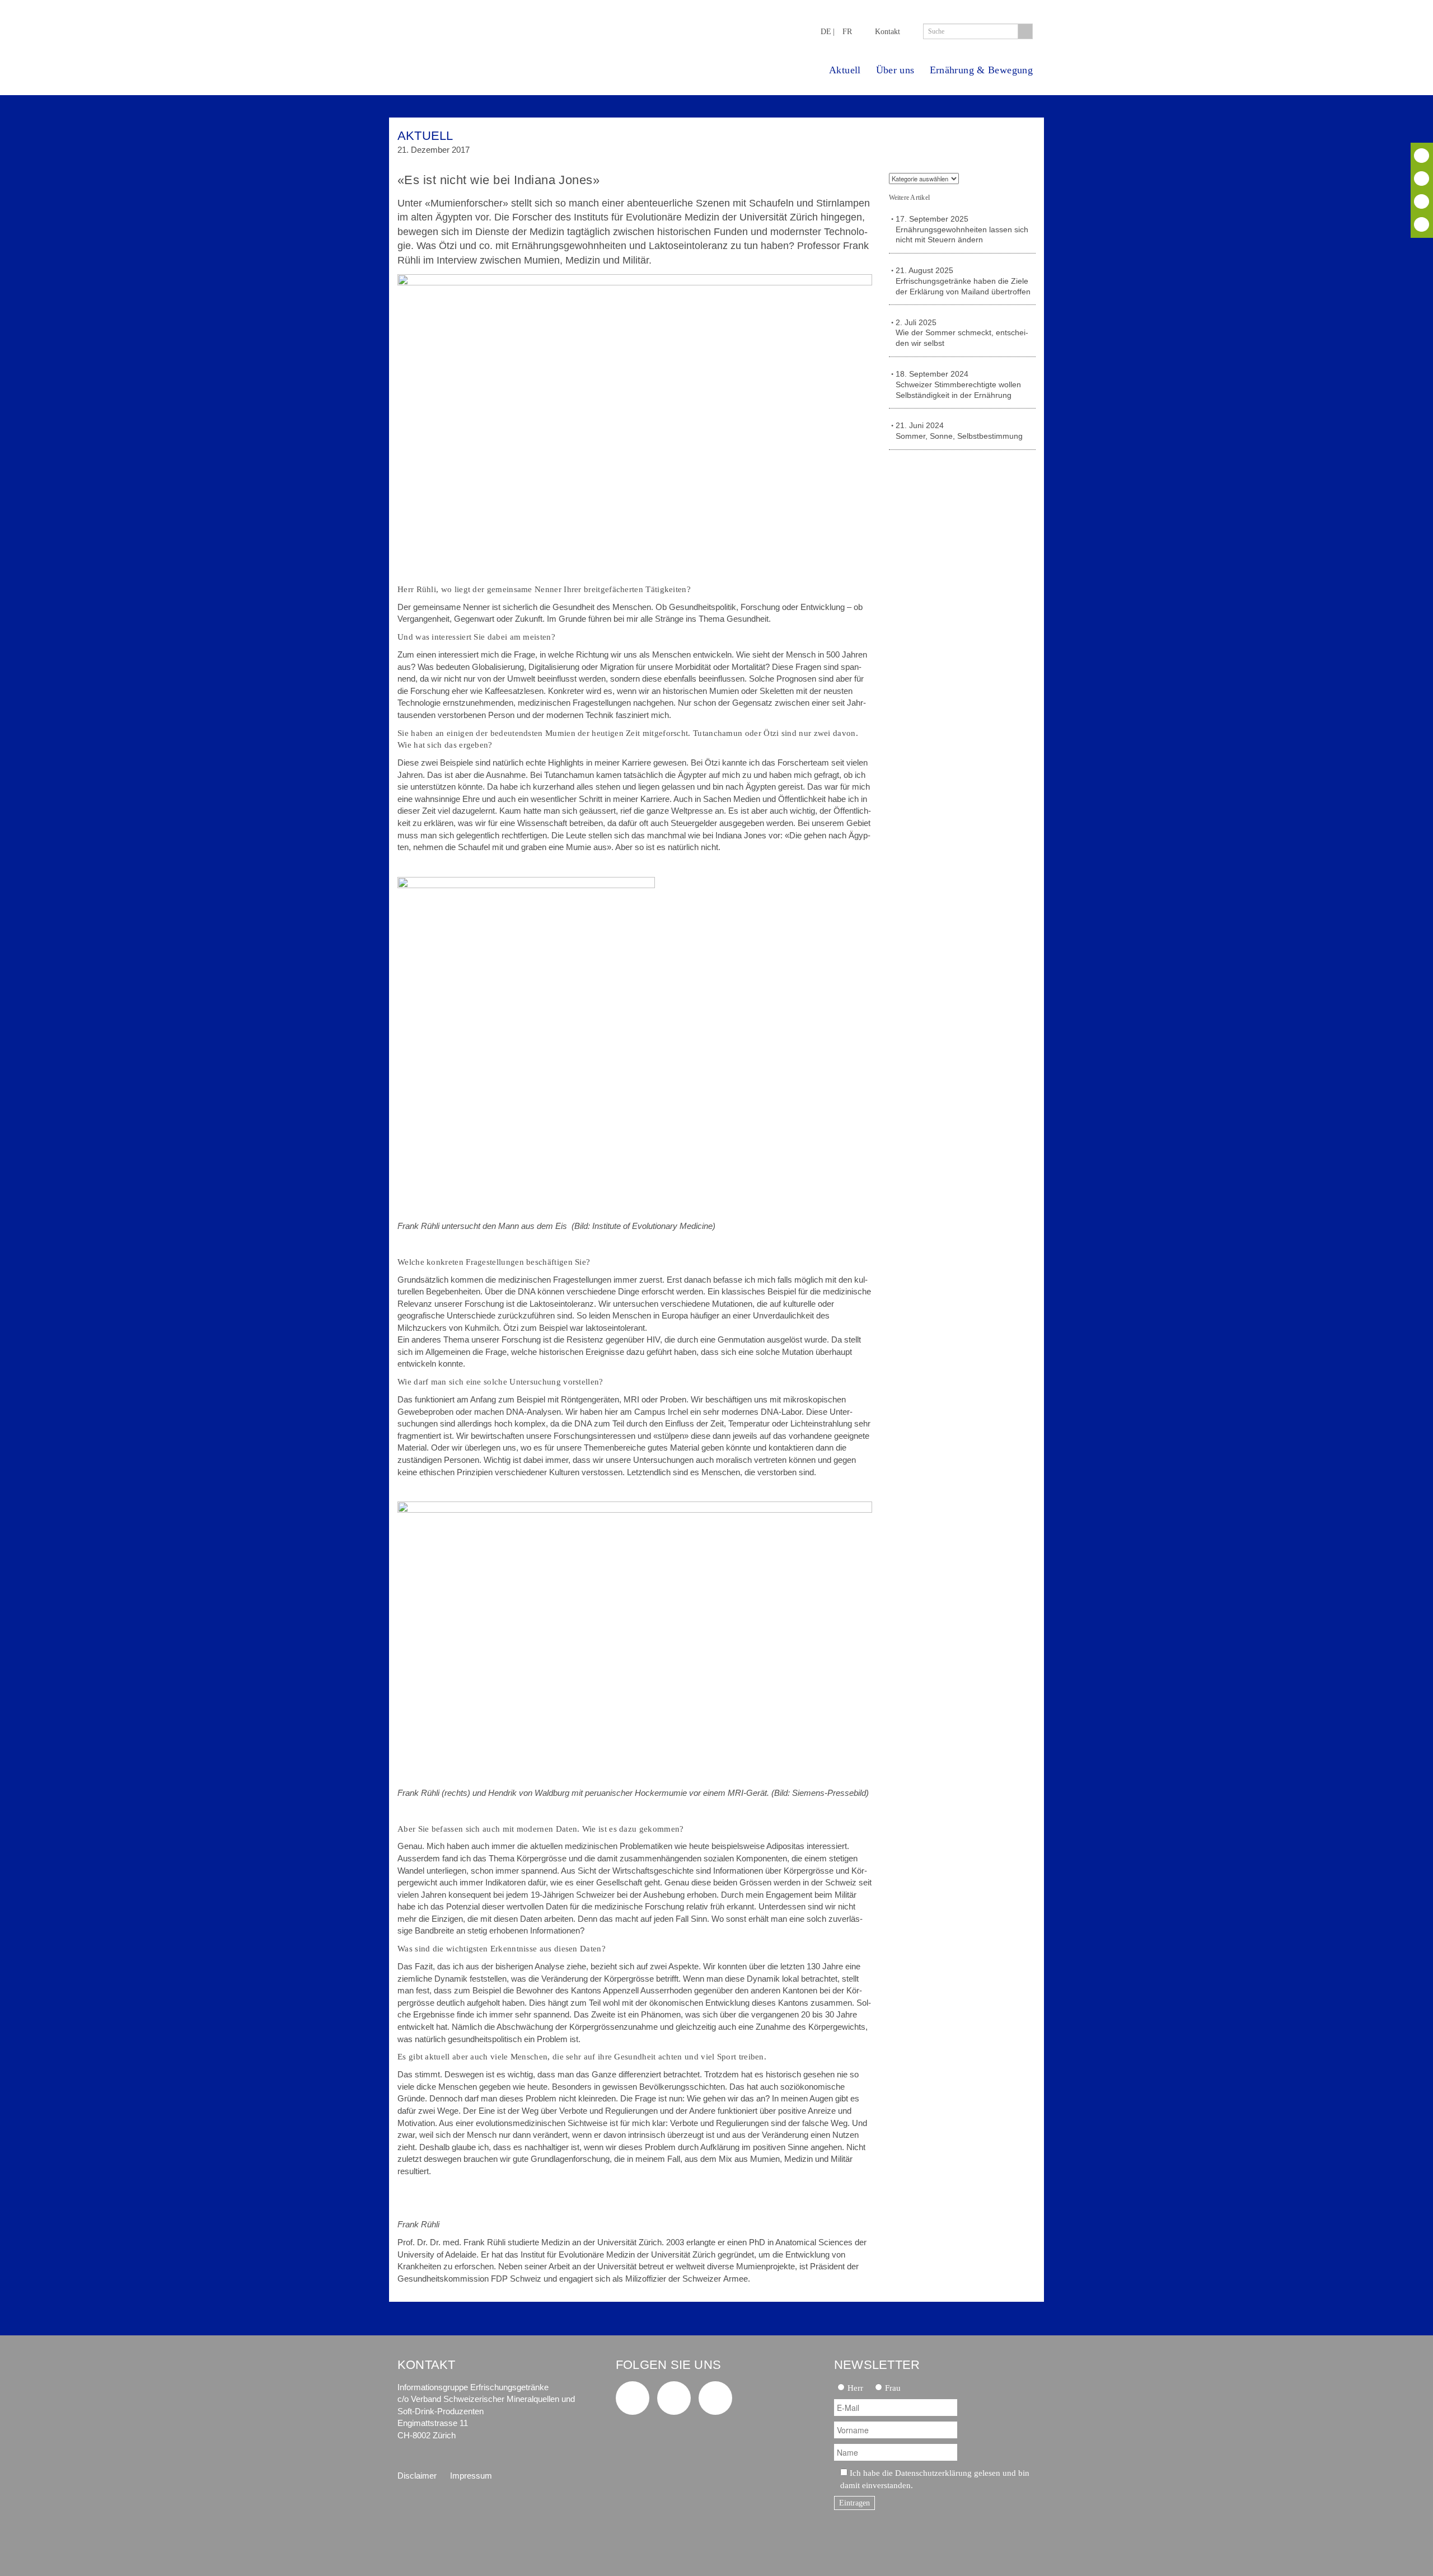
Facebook (1422, 179)
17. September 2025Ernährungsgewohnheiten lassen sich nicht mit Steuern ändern (962, 230)
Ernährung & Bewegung (981, 70)
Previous (993, 141)
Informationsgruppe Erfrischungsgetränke (490, 38)
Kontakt (888, 31)
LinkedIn (1422, 201)
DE (826, 31)
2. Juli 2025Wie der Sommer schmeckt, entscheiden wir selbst (962, 333)
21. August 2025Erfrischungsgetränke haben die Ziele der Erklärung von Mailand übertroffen (963, 281)
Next (1023, 141)
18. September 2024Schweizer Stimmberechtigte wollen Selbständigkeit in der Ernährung (958, 385)
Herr (855, 2388)
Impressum (471, 2476)
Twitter (1422, 156)
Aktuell (845, 70)
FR (847, 31)
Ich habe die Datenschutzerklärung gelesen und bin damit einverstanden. (935, 2479)
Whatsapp (1422, 224)
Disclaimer (417, 2476)
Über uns (895, 70)
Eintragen (854, 2503)
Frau (893, 2388)
